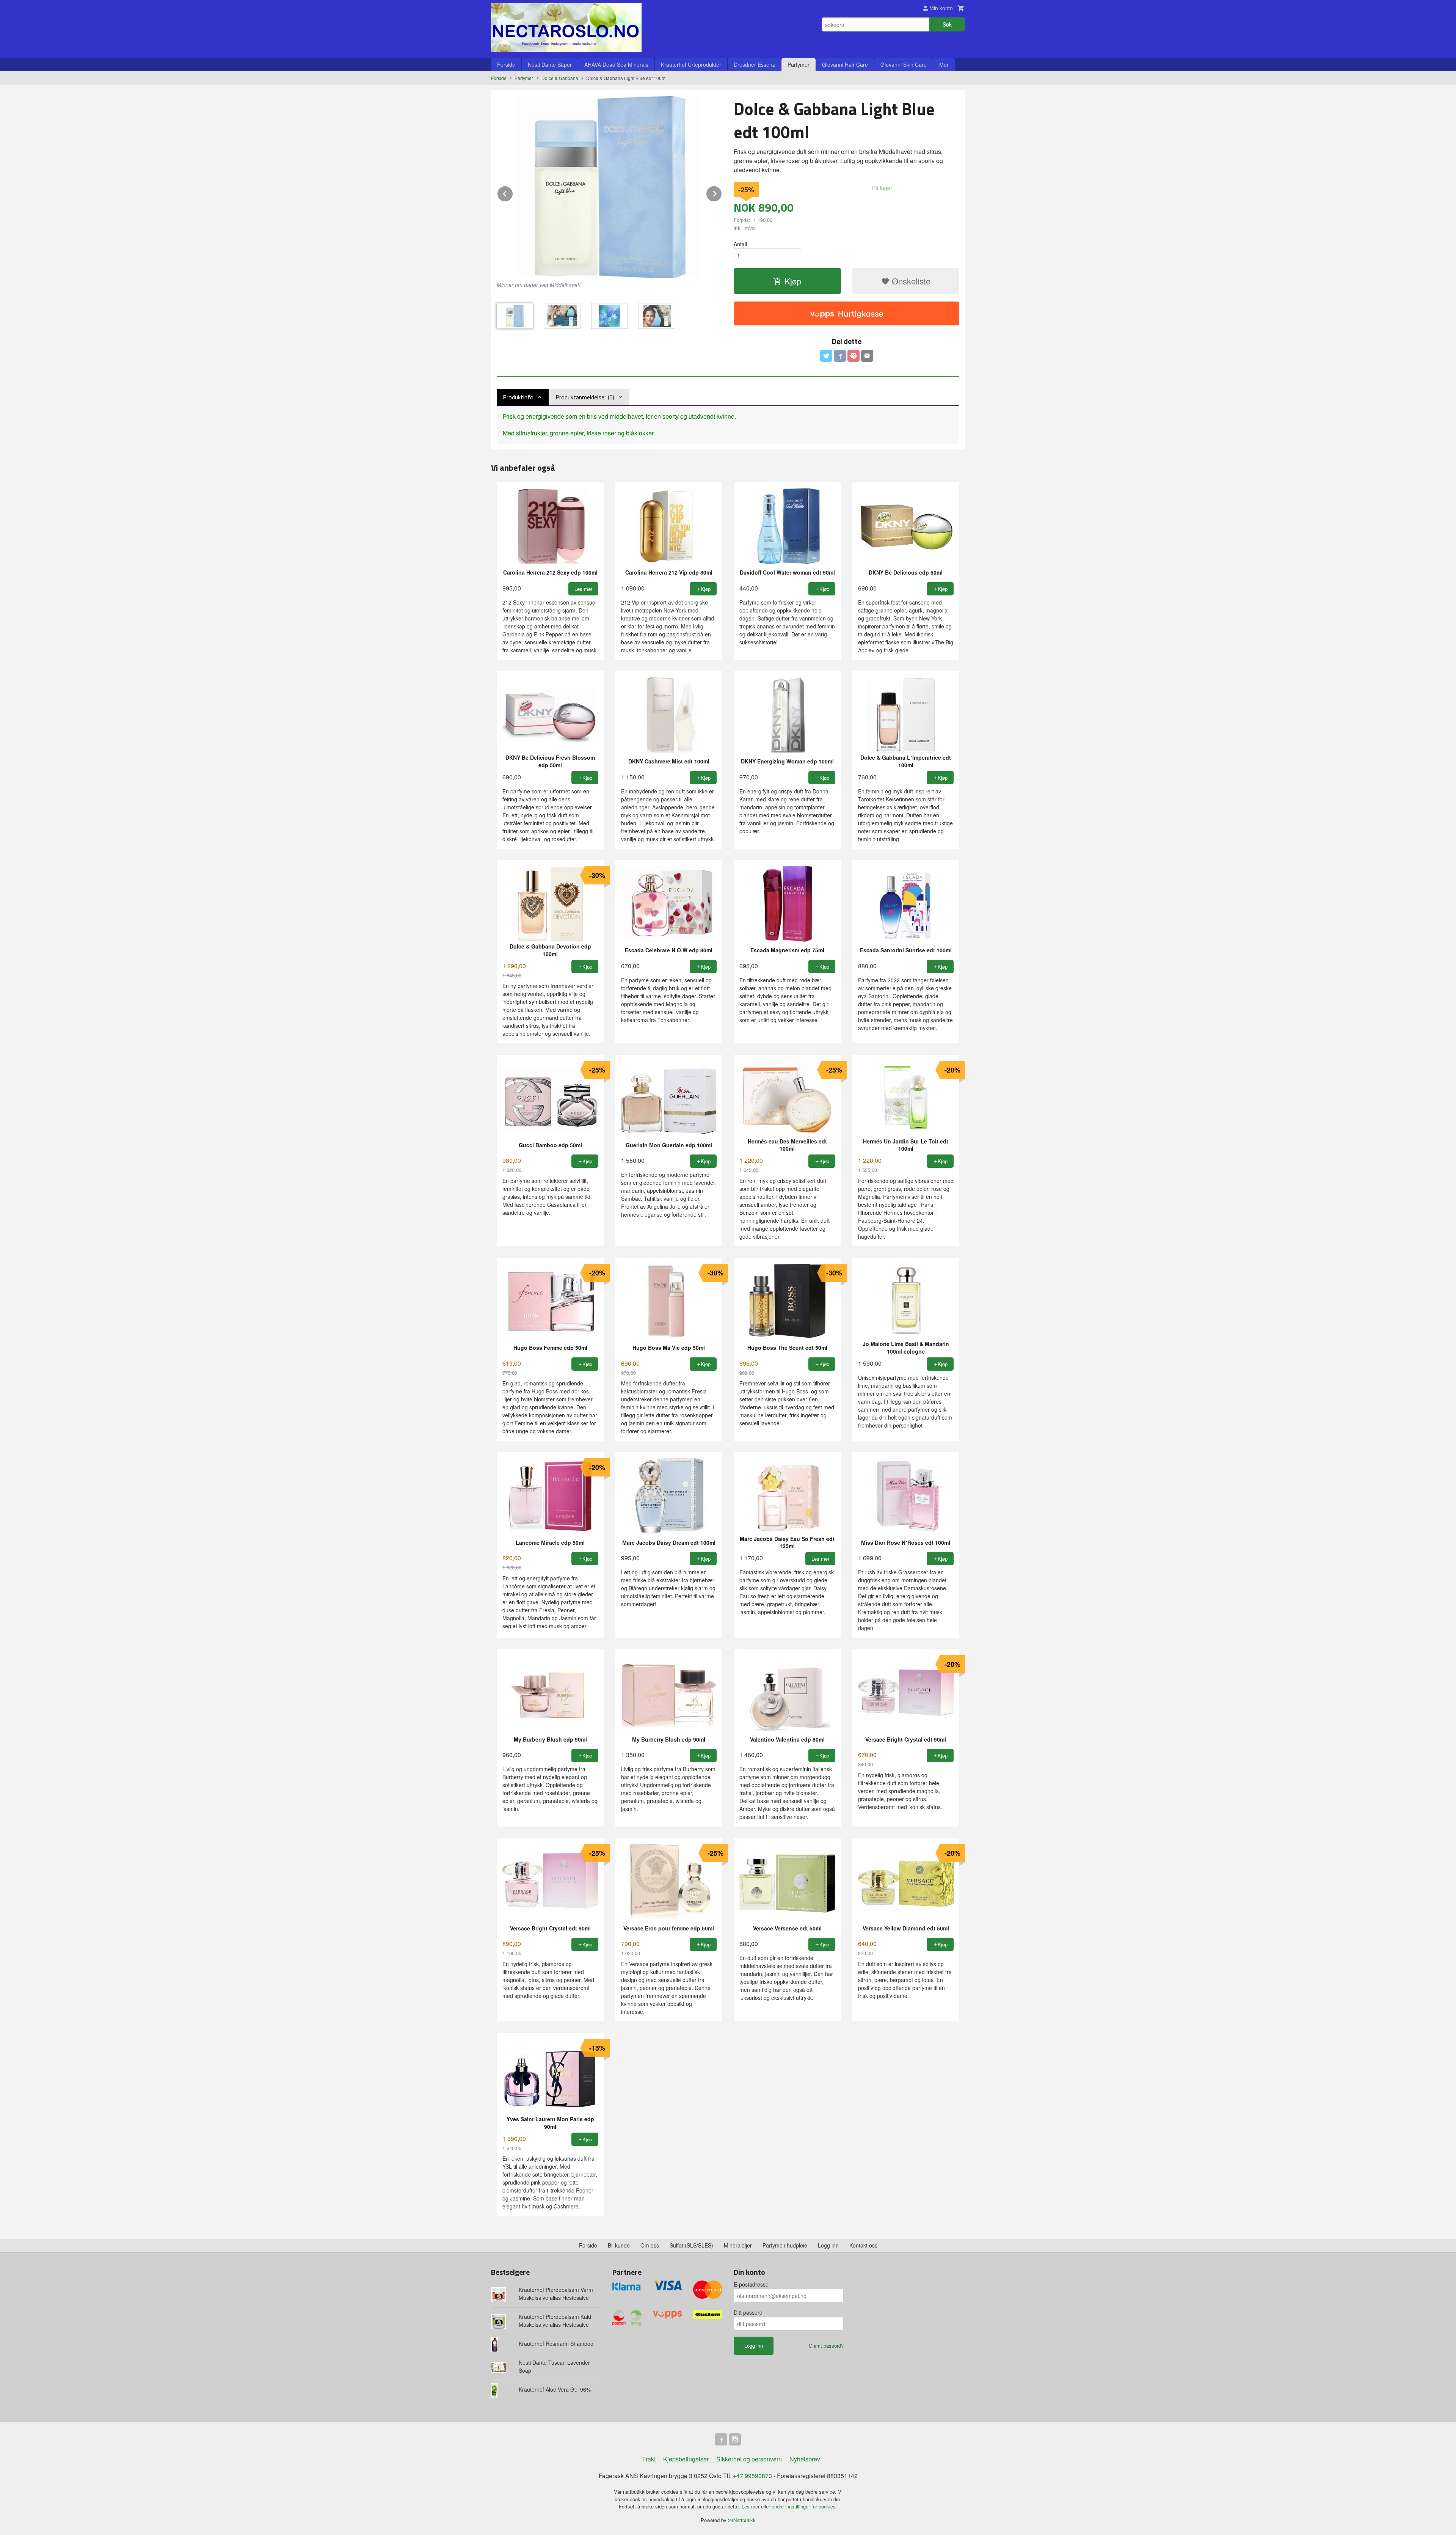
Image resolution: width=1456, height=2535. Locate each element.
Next (722, 192)
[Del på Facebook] (840, 356)
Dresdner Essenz (754, 64)
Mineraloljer (738, 2245)
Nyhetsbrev (805, 2459)
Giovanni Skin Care (904, 64)
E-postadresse (751, 2284)
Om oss (650, 2245)
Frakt (649, 2459)
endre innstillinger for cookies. (804, 2506)
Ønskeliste (910, 281)
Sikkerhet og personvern (749, 2459)
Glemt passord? (826, 2346)
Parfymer (799, 64)
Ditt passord (748, 2312)
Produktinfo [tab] (518, 397)
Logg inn (828, 2245)
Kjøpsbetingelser (686, 2459)
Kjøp (793, 281)
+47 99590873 (752, 2476)
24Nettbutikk (742, 2520)
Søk (947, 24)
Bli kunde (619, 2245)
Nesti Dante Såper (550, 64)
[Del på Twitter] (826, 356)
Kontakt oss (863, 2245)
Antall (740, 244)
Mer (944, 64)
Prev (513, 192)
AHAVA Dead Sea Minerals (616, 64)
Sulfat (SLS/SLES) (691, 2245)
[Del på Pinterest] (854, 356)
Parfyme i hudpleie (785, 2245)
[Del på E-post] (867, 356)
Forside (506, 64)
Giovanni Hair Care (845, 64)
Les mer (751, 2506)
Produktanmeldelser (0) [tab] (585, 397)
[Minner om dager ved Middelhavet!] (610, 187)
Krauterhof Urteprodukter (691, 64)
